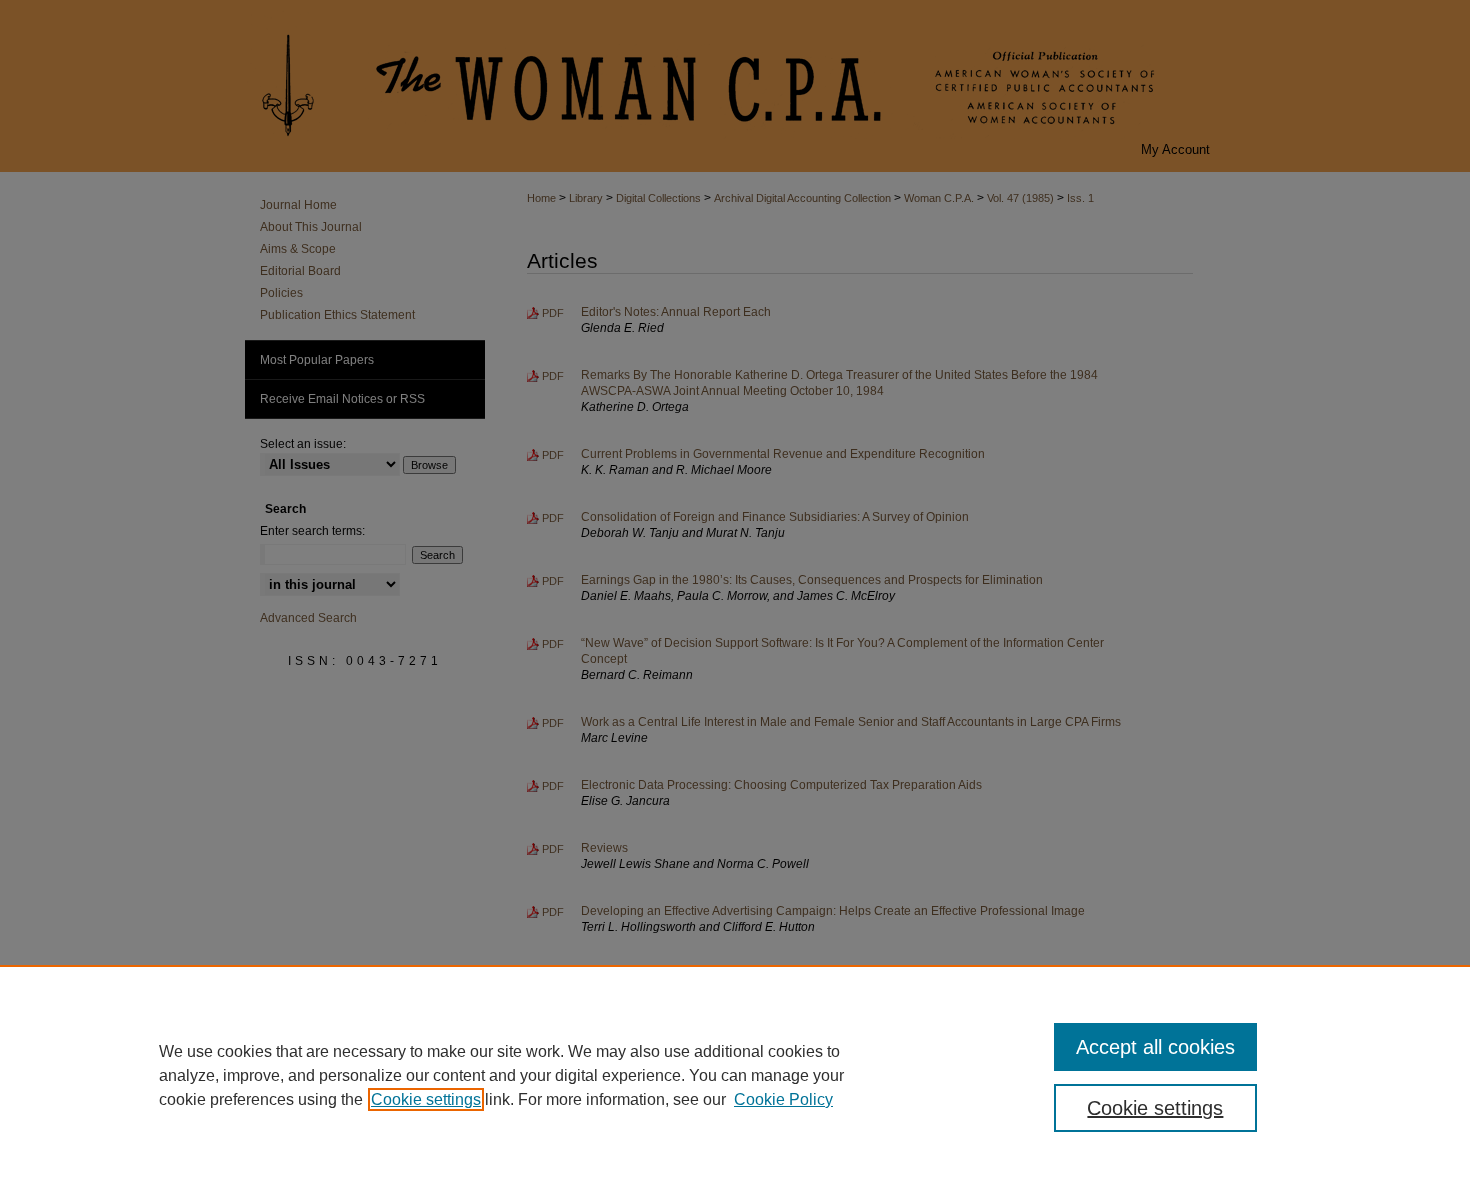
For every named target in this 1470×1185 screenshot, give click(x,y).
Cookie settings (426, 1099)
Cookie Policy (783, 1099)
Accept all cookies (1155, 1047)
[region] (735, 1075)
